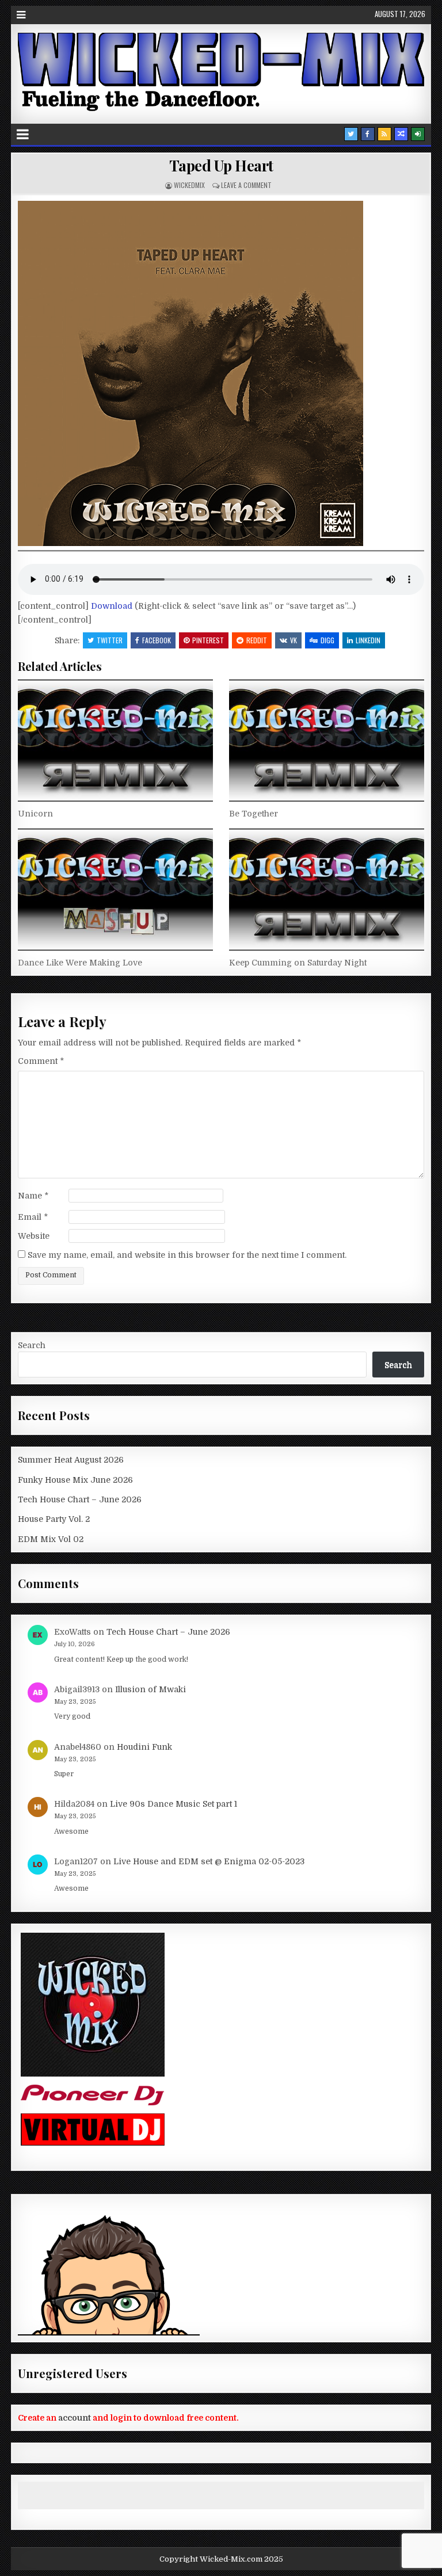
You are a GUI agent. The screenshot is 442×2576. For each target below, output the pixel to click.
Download (113, 606)
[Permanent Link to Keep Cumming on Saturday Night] (327, 890)
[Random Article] (401, 134)
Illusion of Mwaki (150, 1689)
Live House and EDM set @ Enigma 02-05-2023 (209, 1861)
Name (33, 1196)
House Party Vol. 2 (54, 1519)
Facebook (157, 640)
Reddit (257, 640)
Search (32, 1345)
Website (34, 1236)
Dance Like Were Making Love (80, 963)
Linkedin (368, 640)
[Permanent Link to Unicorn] (115, 741)
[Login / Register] (418, 134)
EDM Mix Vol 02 (51, 1539)
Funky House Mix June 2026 (75, 1480)
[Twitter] (351, 134)
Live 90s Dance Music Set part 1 (174, 1804)
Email (33, 1217)
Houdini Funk (144, 1747)
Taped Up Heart (221, 165)
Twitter (110, 640)
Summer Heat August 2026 (71, 1460)
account (75, 2418)
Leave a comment (246, 185)
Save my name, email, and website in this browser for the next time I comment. (187, 1255)
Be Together (254, 814)
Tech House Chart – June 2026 (80, 1499)
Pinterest (208, 640)
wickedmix (189, 185)
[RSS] (384, 134)
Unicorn (35, 814)
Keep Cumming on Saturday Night (298, 963)
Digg (327, 640)
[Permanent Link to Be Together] (327, 741)
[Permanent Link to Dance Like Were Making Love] (115, 890)
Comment (41, 1061)
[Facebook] (368, 134)
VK (294, 640)
